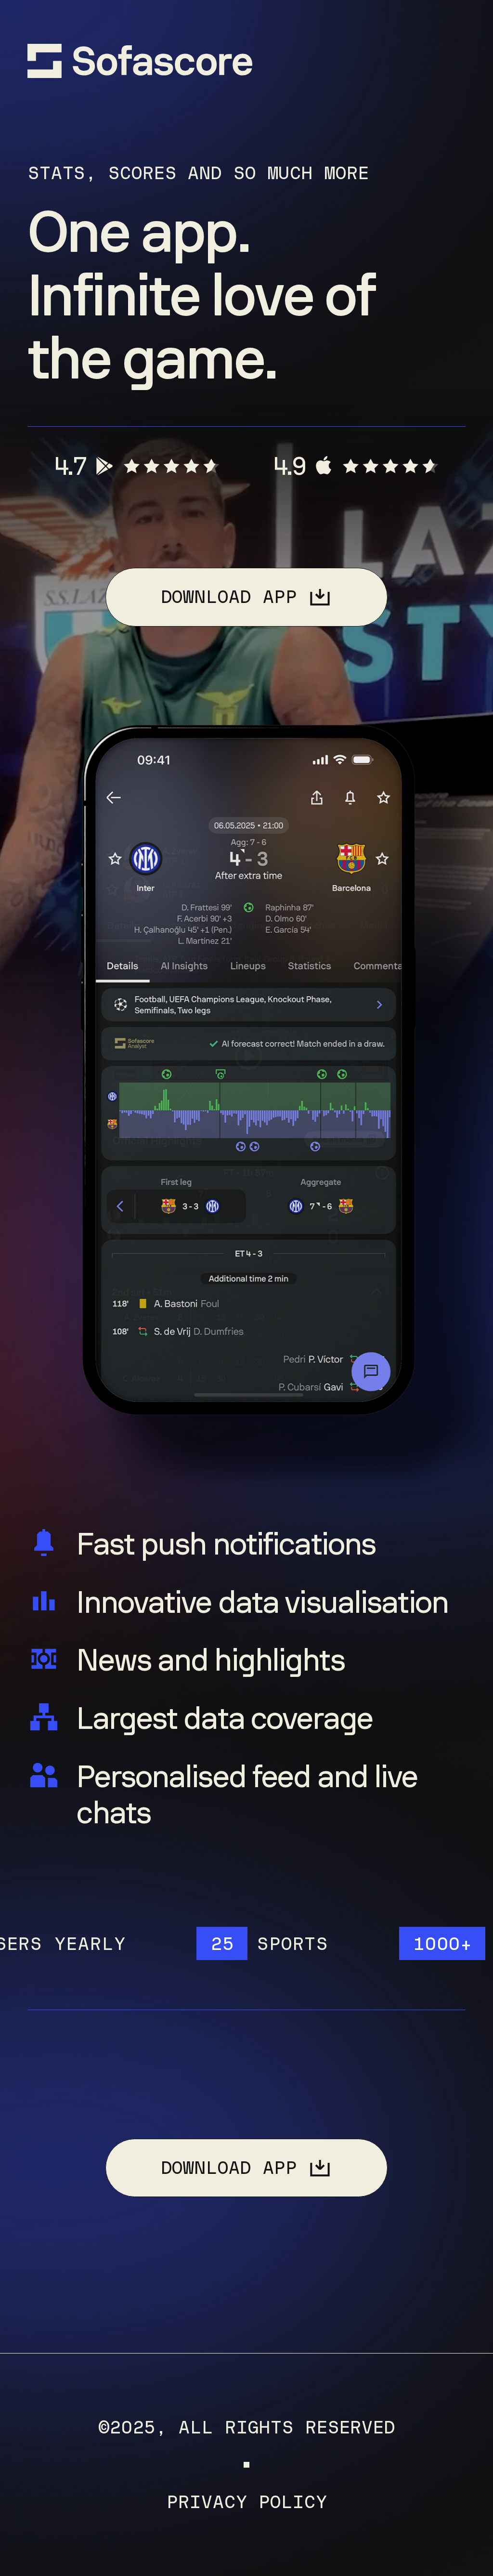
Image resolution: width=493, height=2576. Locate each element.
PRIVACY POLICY (246, 2502)
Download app (229, 597)
